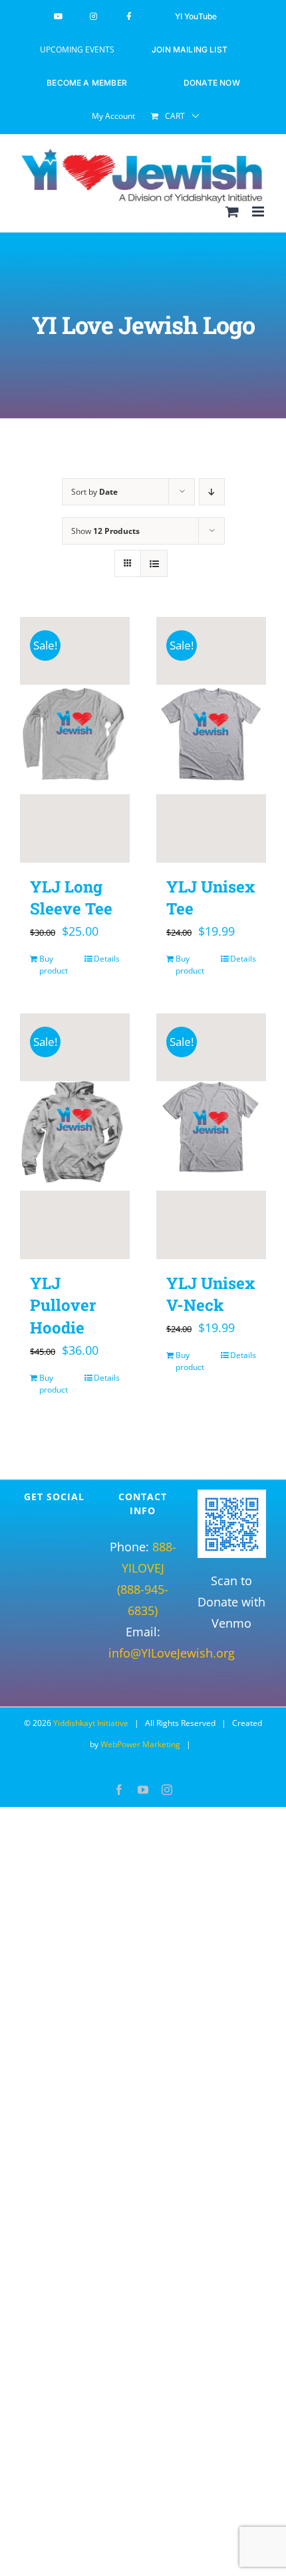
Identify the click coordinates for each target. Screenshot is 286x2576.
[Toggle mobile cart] (232, 212)
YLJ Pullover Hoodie (63, 1305)
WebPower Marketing (140, 1744)
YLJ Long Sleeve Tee (71, 898)
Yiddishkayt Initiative (91, 1723)
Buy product (54, 965)
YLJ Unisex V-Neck (211, 1294)
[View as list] (154, 563)
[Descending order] (212, 492)
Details (107, 959)
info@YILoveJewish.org (172, 1653)
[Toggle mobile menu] (259, 212)
